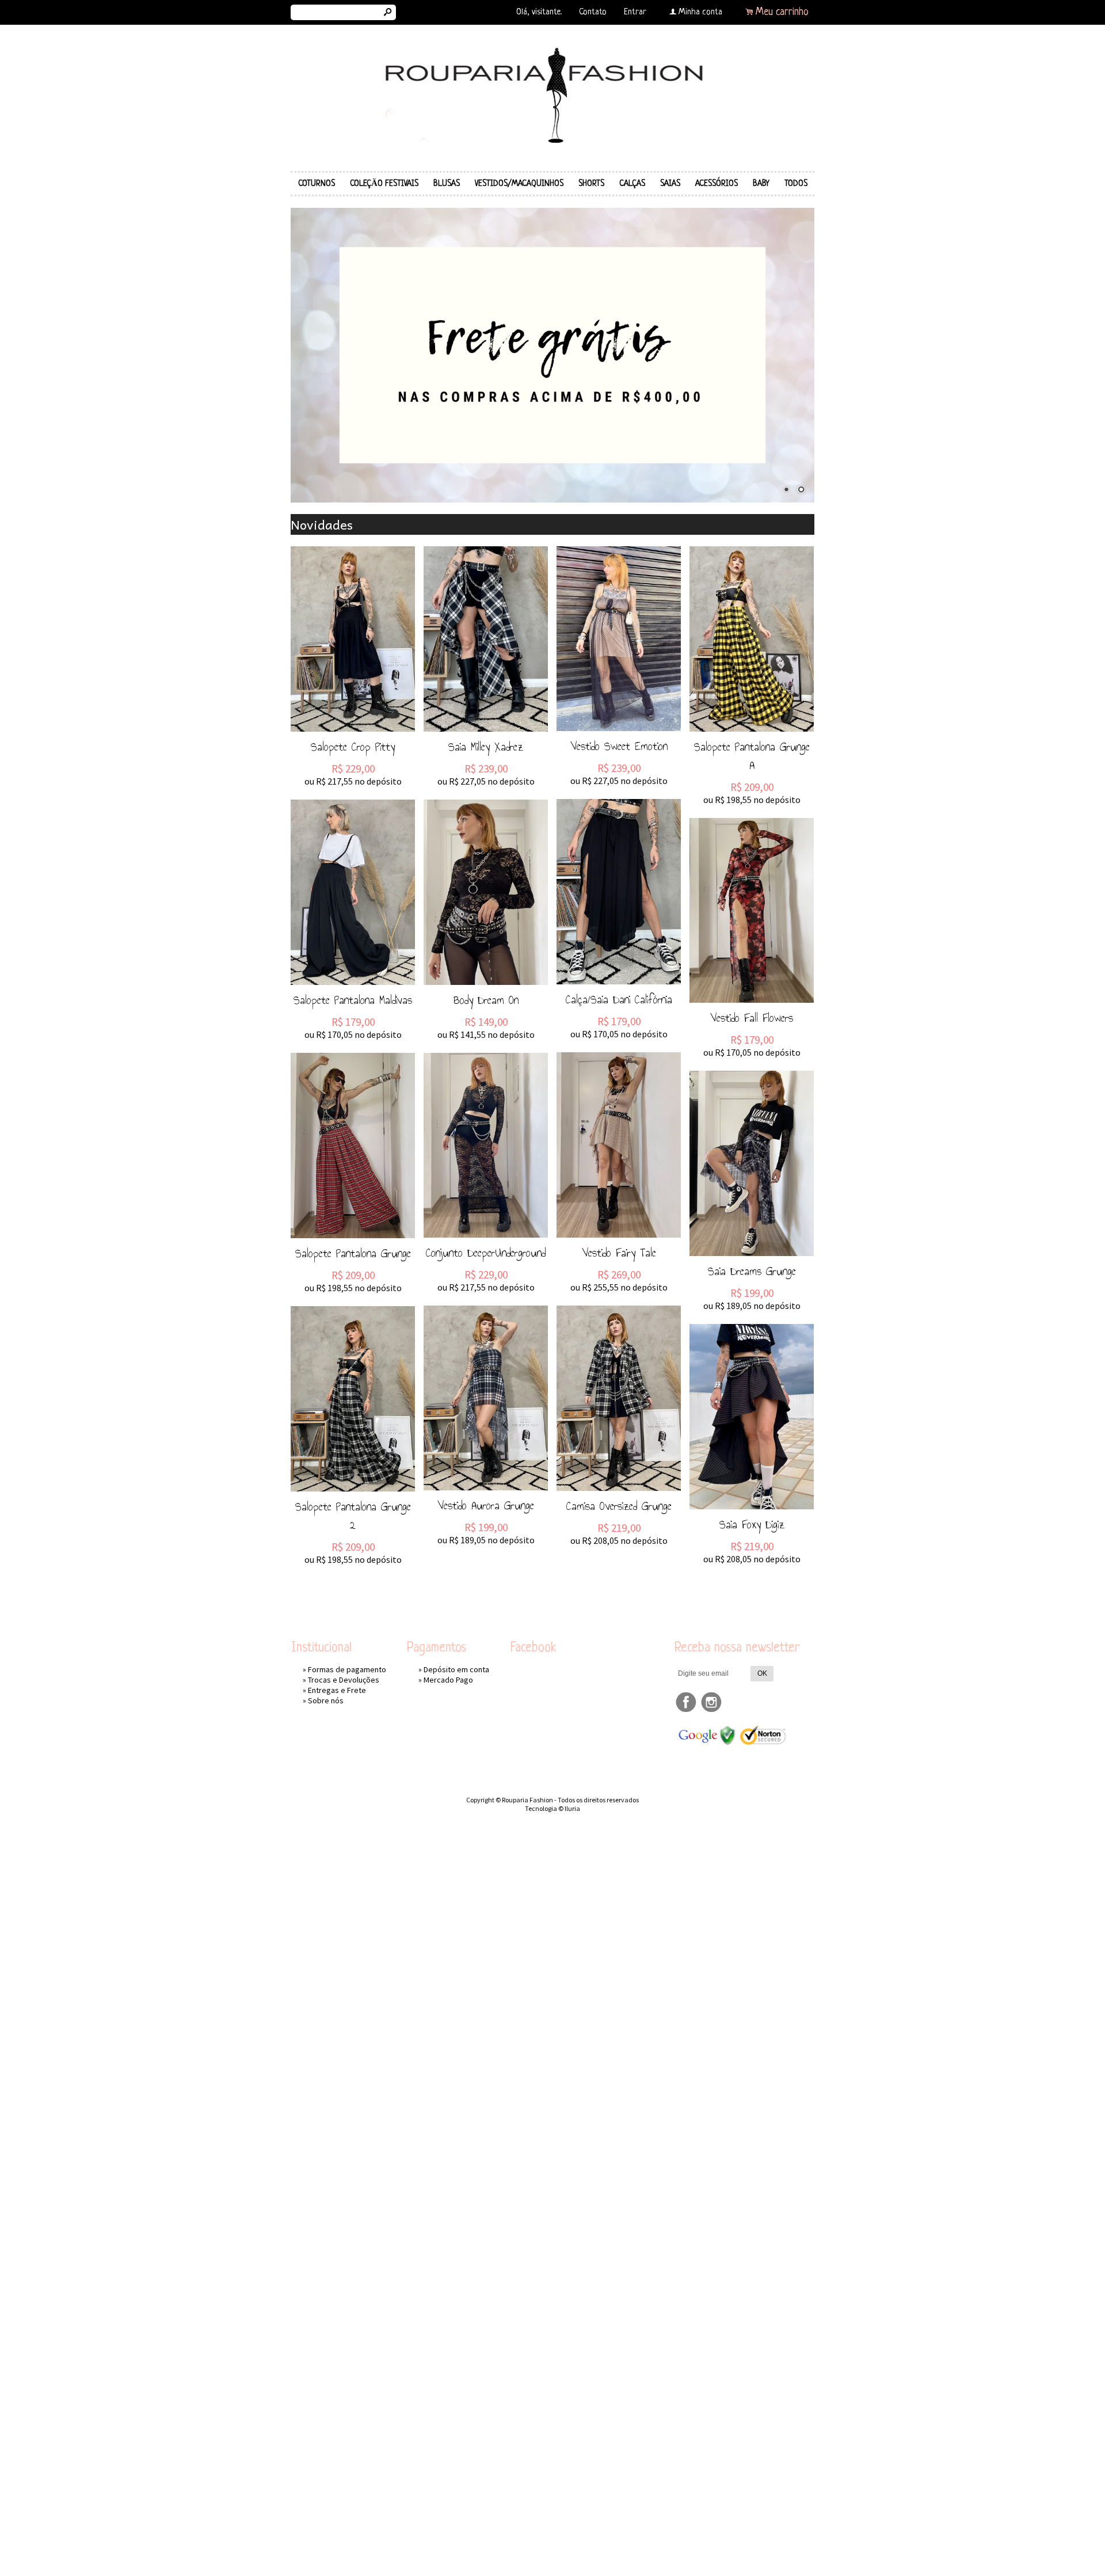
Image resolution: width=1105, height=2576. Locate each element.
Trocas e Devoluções (344, 1680)
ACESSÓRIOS (717, 184)
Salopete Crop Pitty (353, 747)
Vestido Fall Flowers (752, 1018)
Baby (761, 184)
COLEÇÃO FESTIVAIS (384, 184)
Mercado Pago (448, 1680)
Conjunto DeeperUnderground (486, 1253)
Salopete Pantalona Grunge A (752, 756)
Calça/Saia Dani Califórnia (619, 999)
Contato (593, 12)
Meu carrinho (782, 12)
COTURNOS (317, 184)
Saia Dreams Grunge (752, 1271)
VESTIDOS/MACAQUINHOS (519, 184)
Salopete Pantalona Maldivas (353, 1000)
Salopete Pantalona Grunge (353, 1253)
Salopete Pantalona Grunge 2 (353, 1516)
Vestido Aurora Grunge (486, 1505)
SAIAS (670, 184)
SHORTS (591, 184)
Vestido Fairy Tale (619, 1253)
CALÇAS (632, 184)
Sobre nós (326, 1700)
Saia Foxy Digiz (752, 1524)
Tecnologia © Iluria (552, 1808)
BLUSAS (447, 184)
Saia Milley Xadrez (486, 747)
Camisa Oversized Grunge (619, 1506)
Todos (796, 184)
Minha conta (700, 12)
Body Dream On (486, 1000)
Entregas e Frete (337, 1690)
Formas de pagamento (347, 1669)
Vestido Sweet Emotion (619, 746)
